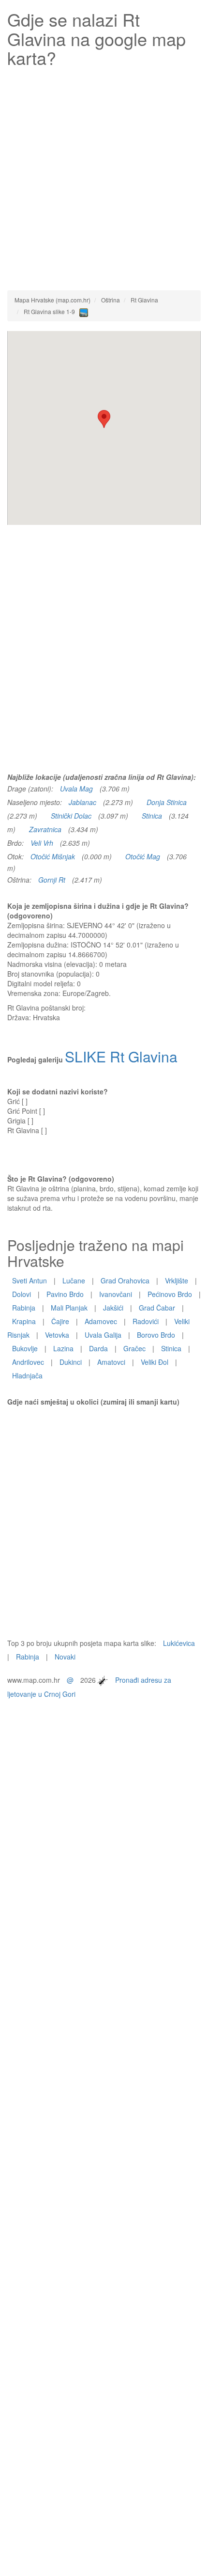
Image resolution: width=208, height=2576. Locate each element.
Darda (98, 1348)
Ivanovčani (116, 1294)
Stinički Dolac (71, 816)
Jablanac (82, 802)
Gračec (134, 1348)
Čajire (60, 1321)
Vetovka (57, 1335)
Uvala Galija (103, 1335)
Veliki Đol (155, 1362)
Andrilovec (28, 1362)
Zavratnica (45, 829)
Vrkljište (177, 1280)
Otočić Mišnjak (53, 856)
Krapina (24, 1321)
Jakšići (113, 1308)
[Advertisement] (104, 176)
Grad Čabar (157, 1308)
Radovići (146, 1321)
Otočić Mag (143, 856)
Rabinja (24, 1308)
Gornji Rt (52, 880)
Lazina (63, 1348)
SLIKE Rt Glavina (121, 1056)
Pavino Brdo (65, 1294)
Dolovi (22, 1294)
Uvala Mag (76, 789)
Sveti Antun (30, 1280)
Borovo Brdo (156, 1335)
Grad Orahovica (125, 1280)
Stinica (152, 816)
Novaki (65, 1657)
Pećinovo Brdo (170, 1294)
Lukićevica (179, 1643)
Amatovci (111, 1362)
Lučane (74, 1280)
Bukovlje (25, 1348)
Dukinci (71, 1362)
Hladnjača (27, 1375)
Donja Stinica (167, 802)
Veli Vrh (42, 843)
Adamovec (101, 1321)
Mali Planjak (69, 1308)
